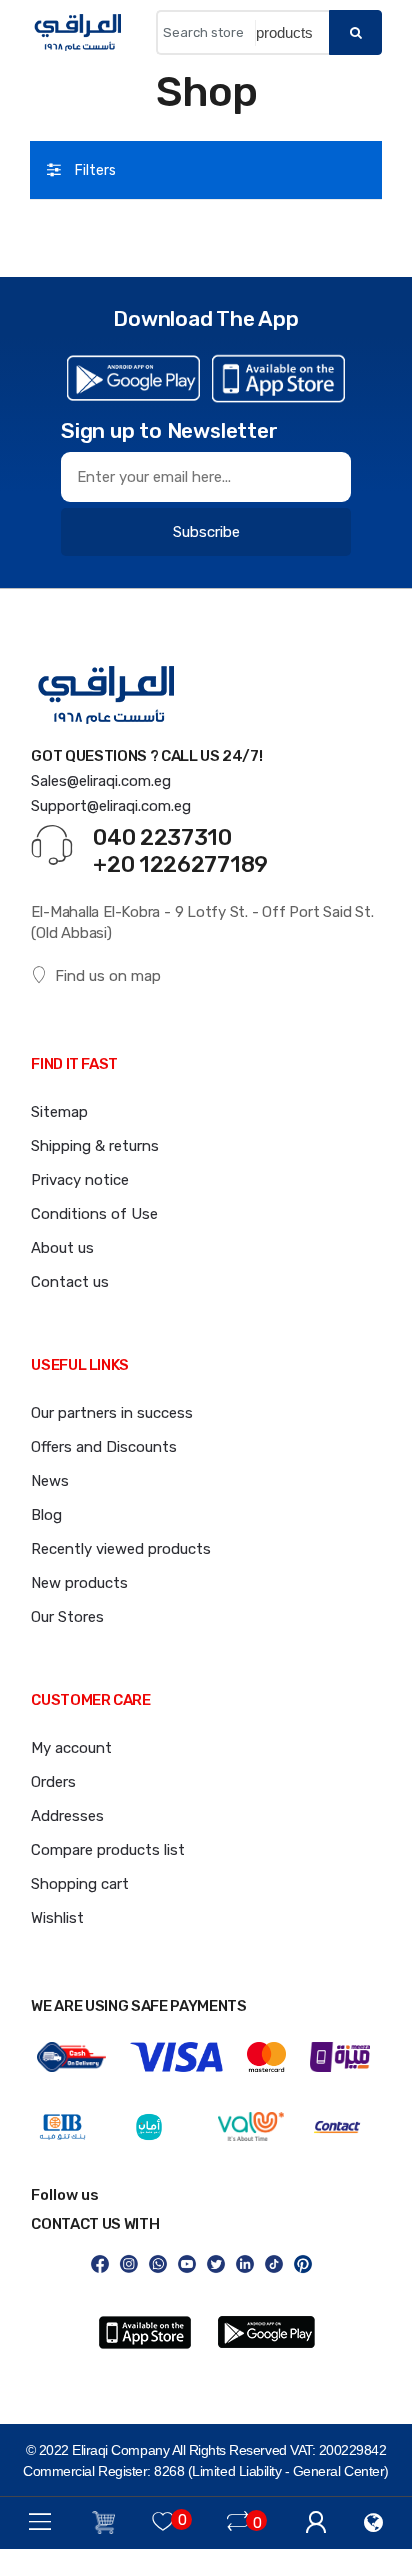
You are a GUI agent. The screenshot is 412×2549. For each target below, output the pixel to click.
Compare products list (108, 1850)
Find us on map (108, 976)
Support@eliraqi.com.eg (111, 806)
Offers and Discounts (104, 1447)
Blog (46, 1515)
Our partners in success (112, 1413)
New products (79, 1583)
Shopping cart (80, 1884)
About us (62, 1248)
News (50, 1481)
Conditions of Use (94, 1214)
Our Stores (67, 1617)
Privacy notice (80, 1180)
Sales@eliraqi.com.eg (101, 781)
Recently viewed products (121, 1549)
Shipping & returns (95, 1146)
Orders (53, 1782)
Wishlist (57, 1918)
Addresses (67, 1816)
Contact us (70, 1282)
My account (71, 1748)
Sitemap (59, 1112)
